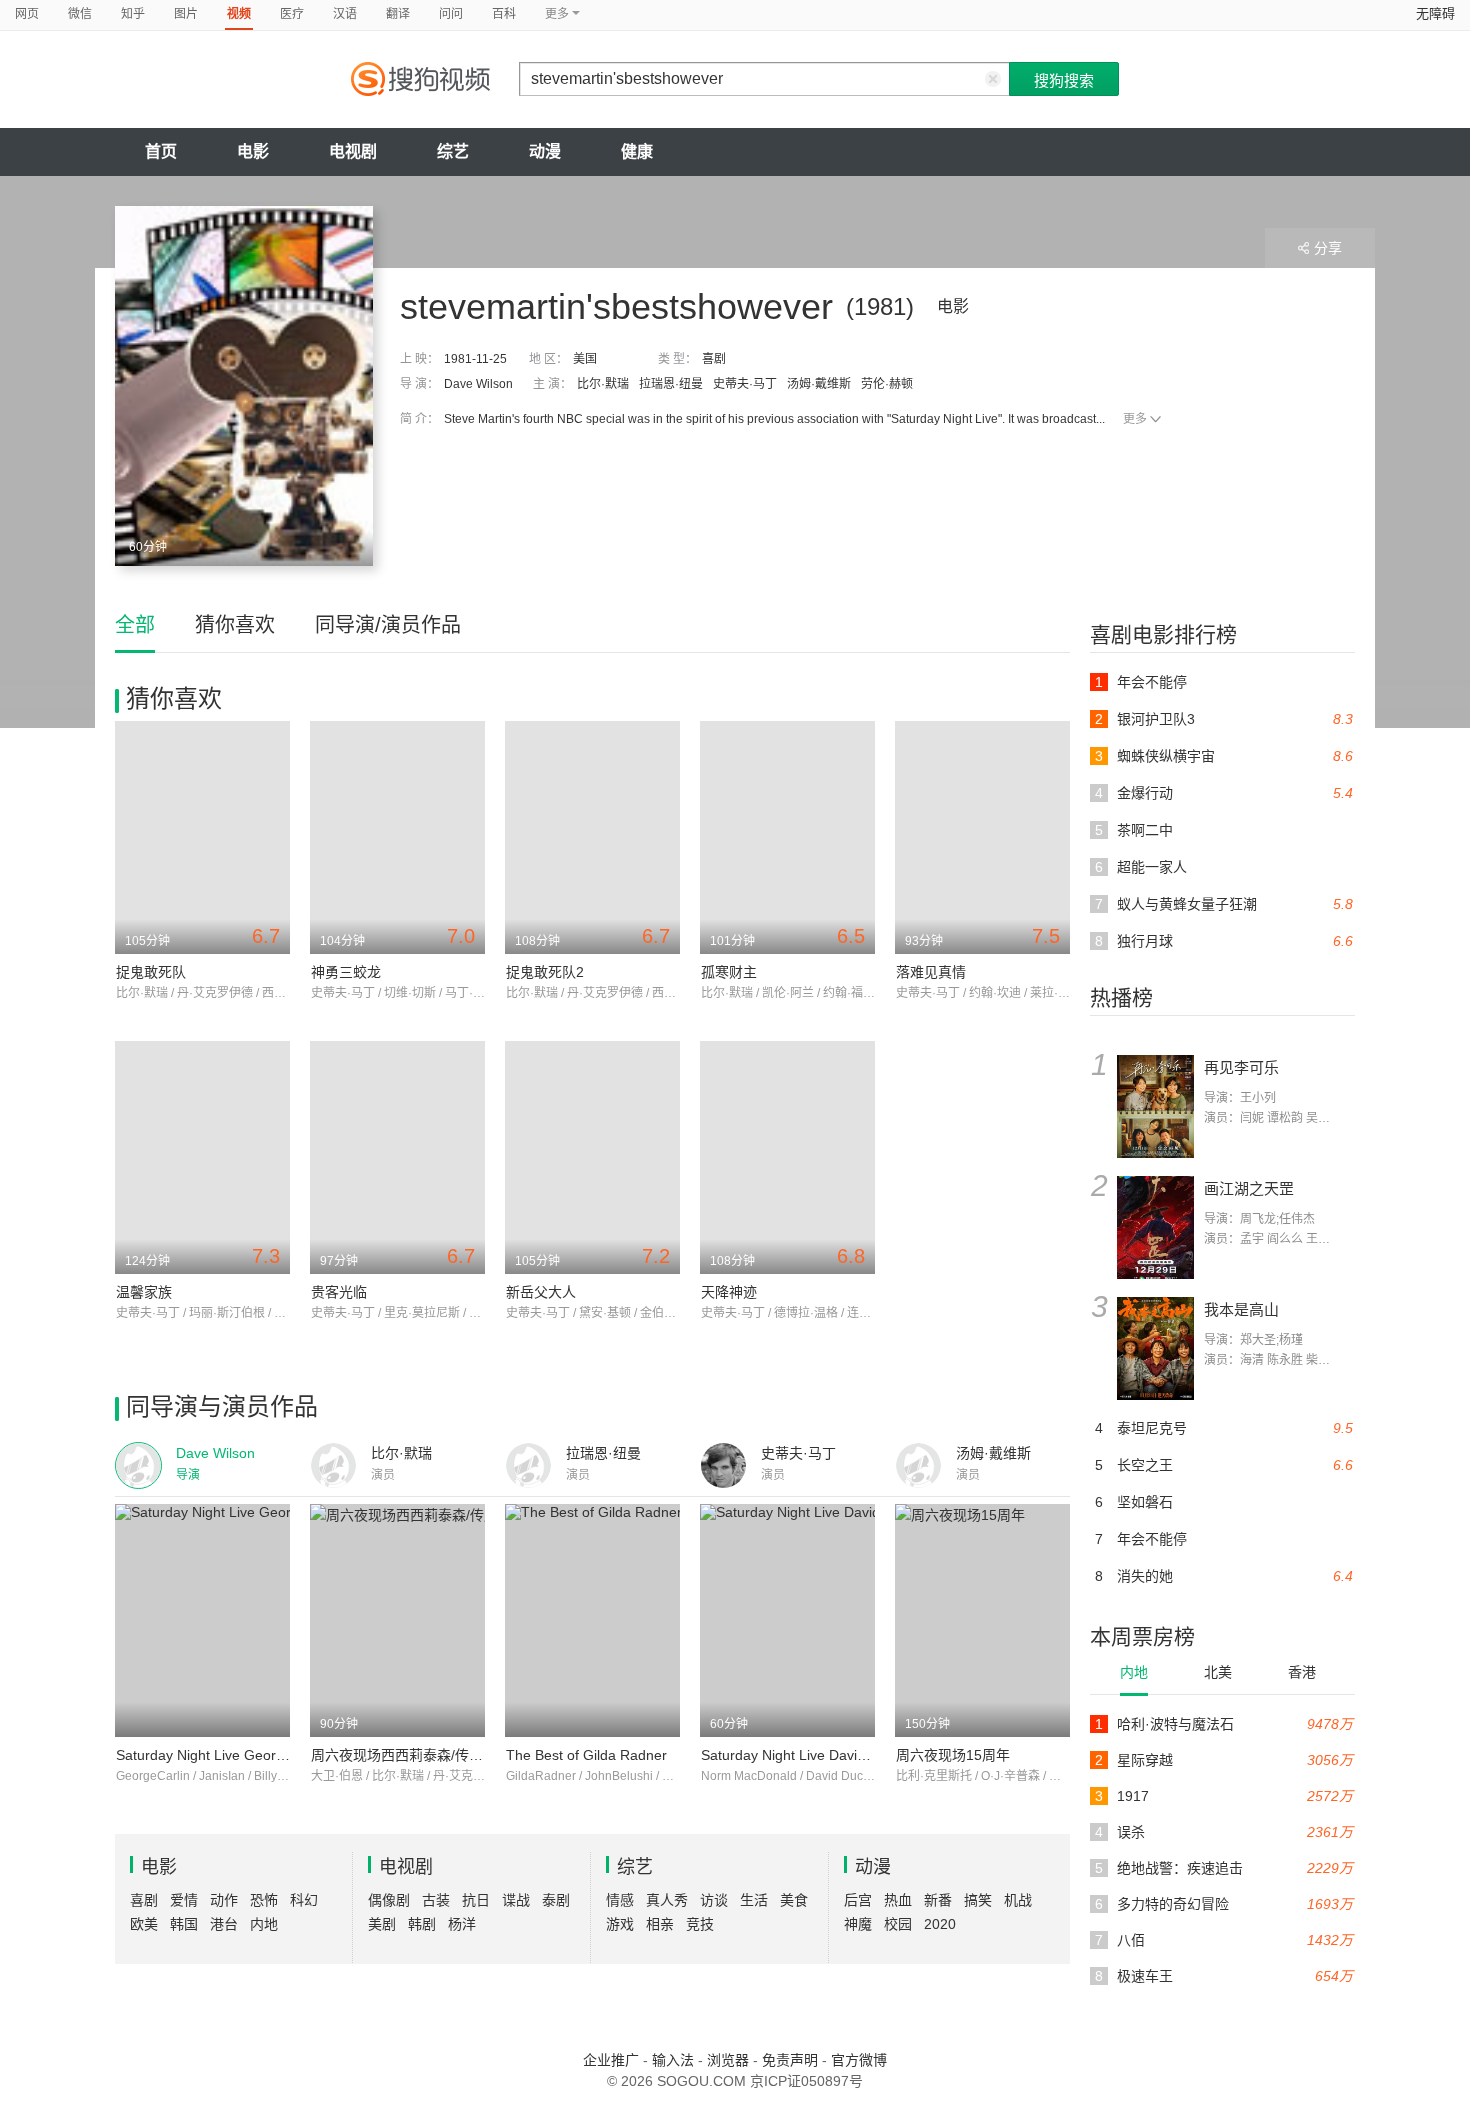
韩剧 (422, 1924)
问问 (451, 14)
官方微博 (859, 2060)
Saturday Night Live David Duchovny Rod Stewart (857, 1755)
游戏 (620, 1924)
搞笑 (978, 1900)
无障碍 (1435, 13)
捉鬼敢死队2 (545, 972)
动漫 (545, 151)
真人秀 (667, 1900)
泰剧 (556, 1900)
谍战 (516, 1900)
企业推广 (611, 2060)
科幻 (304, 1900)
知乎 (133, 14)
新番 (938, 1900)
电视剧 (353, 151)
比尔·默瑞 (603, 384)
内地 (1134, 1672)
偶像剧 (389, 1900)
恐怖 (264, 1900)
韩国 (184, 1924)
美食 (794, 1900)
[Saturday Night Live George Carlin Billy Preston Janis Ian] (202, 1620)
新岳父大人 (541, 1292)
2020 (940, 1924)
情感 (620, 1900)
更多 (1135, 419)
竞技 (700, 1924)
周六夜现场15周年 (953, 1755)
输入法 (673, 2060)
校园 (898, 1924)
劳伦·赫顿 (887, 384)
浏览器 (728, 2060)
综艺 (453, 151)
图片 (186, 14)
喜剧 (714, 359)
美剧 (382, 1924)
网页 (27, 14)
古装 (436, 1900)
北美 (1218, 1672)
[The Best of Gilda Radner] (592, 1620)
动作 (224, 1900)
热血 (898, 1900)
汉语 (345, 14)
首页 (161, 151)
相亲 (660, 1924)
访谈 (714, 1900)
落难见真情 (931, 972)
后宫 (858, 1900)
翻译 (398, 14)
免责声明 (790, 2060)
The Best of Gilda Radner (586, 1755)
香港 (1302, 1672)
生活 (754, 1900)
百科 (504, 14)
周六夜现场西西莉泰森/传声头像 (411, 1755)
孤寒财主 (729, 972)
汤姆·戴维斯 (819, 384)
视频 (239, 14)
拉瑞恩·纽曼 (671, 384)
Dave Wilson (478, 384)
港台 (224, 1924)
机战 (1018, 1900)
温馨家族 (144, 1292)
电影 (253, 151)
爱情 (184, 1900)
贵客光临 (339, 1292)
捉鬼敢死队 (151, 972)
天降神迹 (729, 1292)
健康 (637, 151)
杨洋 (462, 1924)
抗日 (476, 1900)
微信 (80, 14)
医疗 (292, 14)
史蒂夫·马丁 (745, 384)
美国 (585, 359)
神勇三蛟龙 (346, 972)
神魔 (858, 1924)
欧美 (144, 1924)
